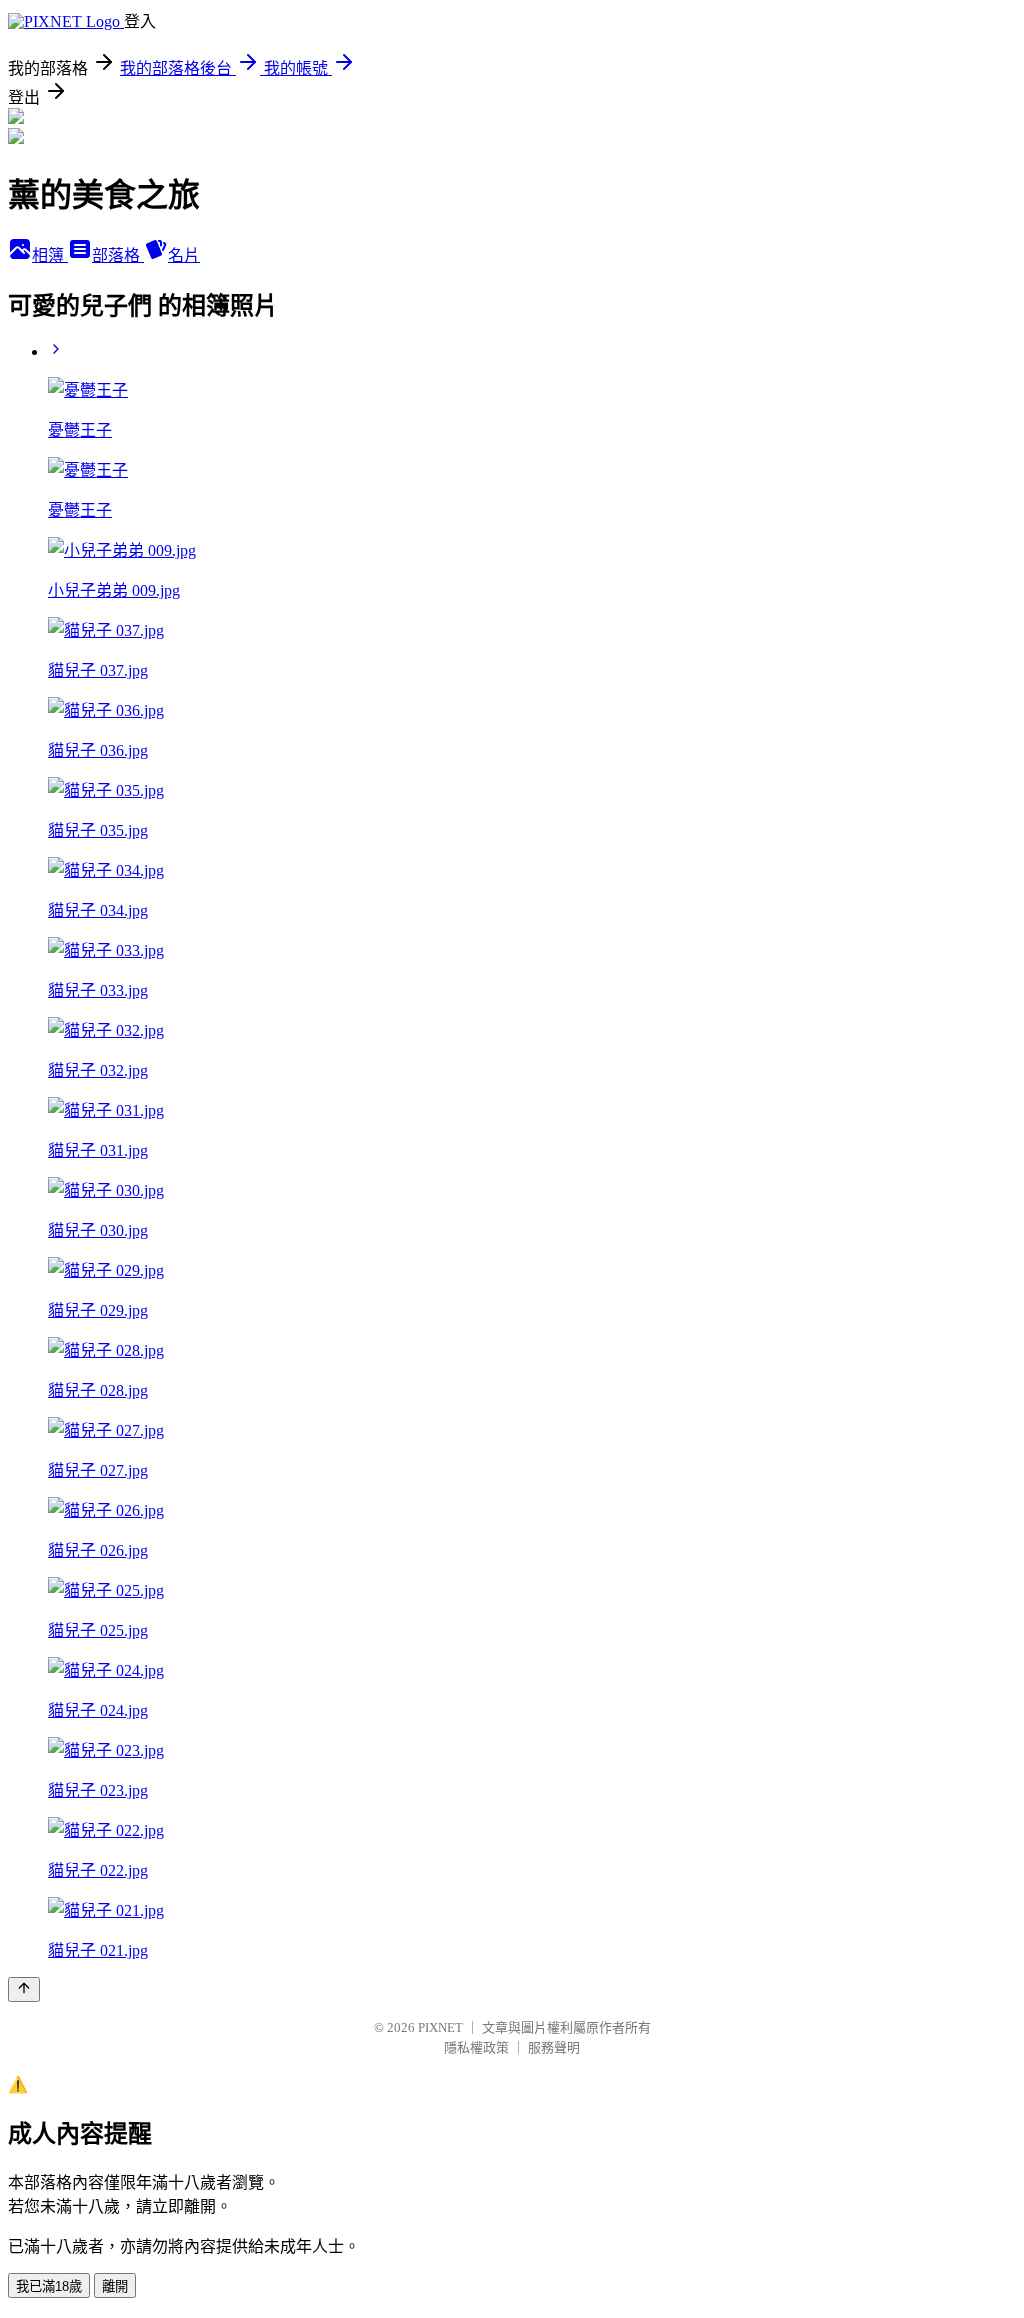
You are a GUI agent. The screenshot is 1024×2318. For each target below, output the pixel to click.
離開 (115, 2286)
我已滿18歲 (49, 2286)
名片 (184, 255)
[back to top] (24, 1989)
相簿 (50, 255)
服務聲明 (554, 2047)
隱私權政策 (476, 2047)
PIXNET (440, 2027)
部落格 (118, 255)
